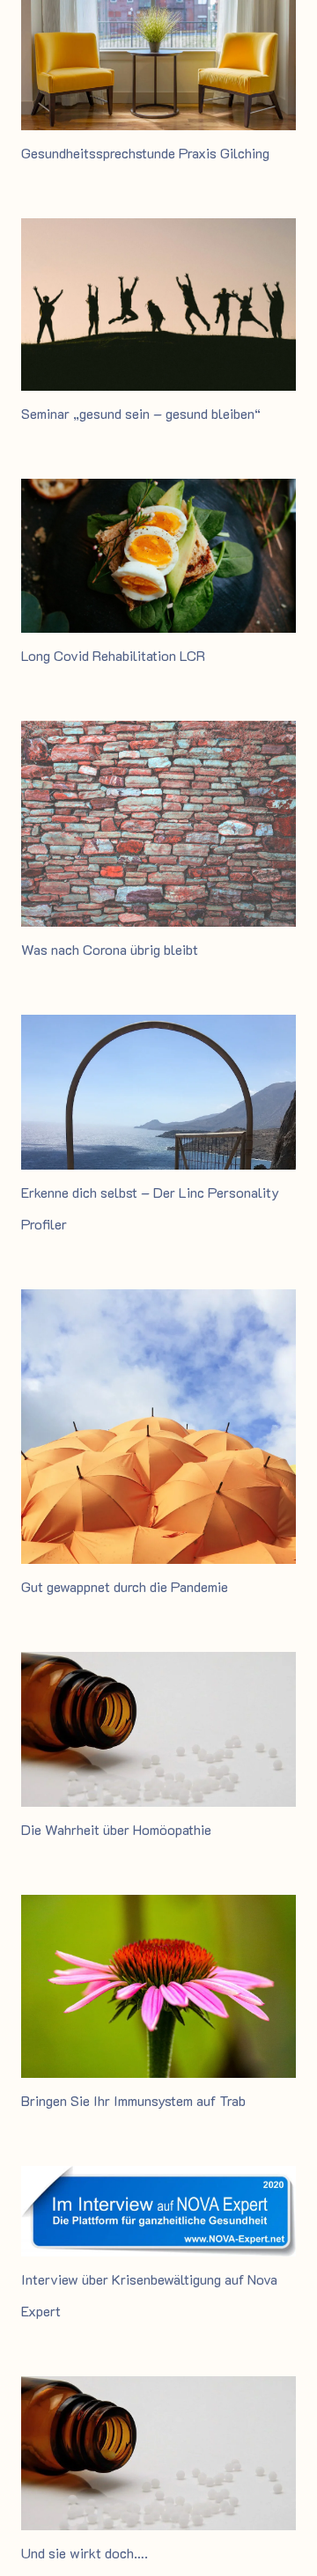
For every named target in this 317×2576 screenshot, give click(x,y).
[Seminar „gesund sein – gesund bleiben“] (158, 230)
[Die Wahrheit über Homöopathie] (158, 1664)
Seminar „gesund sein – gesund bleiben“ (141, 413)
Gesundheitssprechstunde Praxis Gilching (145, 153)
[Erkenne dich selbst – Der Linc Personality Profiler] (158, 1027)
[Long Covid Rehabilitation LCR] (158, 491)
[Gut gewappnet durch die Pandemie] (158, 1301)
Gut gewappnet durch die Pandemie (125, 1586)
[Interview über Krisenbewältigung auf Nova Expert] (158, 2178)
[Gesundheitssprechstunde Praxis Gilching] (158, 12)
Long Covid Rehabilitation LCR (113, 655)
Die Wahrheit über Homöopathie (116, 1829)
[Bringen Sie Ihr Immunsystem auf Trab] (158, 1907)
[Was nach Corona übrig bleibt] (158, 733)
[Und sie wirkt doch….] (158, 2388)
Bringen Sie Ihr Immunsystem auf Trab (133, 2100)
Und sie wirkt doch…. (85, 2553)
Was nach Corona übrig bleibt (110, 949)
